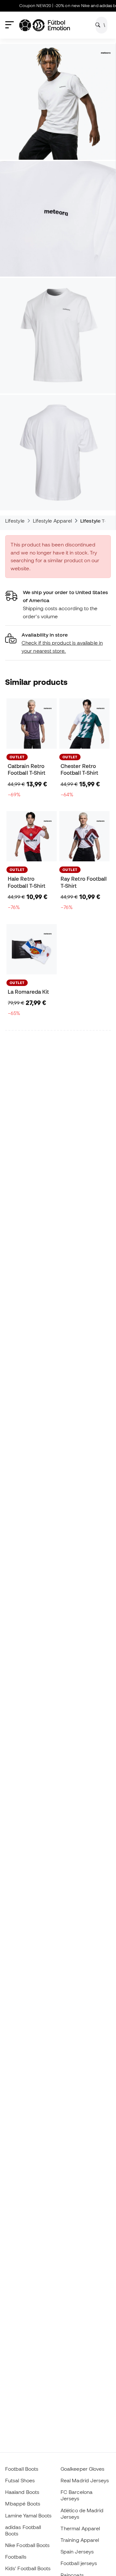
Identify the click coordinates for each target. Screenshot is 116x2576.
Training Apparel (80, 2540)
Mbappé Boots (23, 2504)
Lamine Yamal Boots (28, 2515)
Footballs (16, 2557)
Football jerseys (79, 2563)
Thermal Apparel (80, 2528)
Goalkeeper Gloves (82, 2469)
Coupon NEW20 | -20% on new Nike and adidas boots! (62, 6)
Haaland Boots (22, 2492)
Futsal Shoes (20, 2480)
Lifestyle (15, 521)
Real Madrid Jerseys (85, 2480)
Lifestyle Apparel (52, 521)
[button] (58, 643)
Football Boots (22, 2469)
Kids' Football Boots (28, 2568)
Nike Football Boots (27, 2545)
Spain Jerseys (77, 2552)
